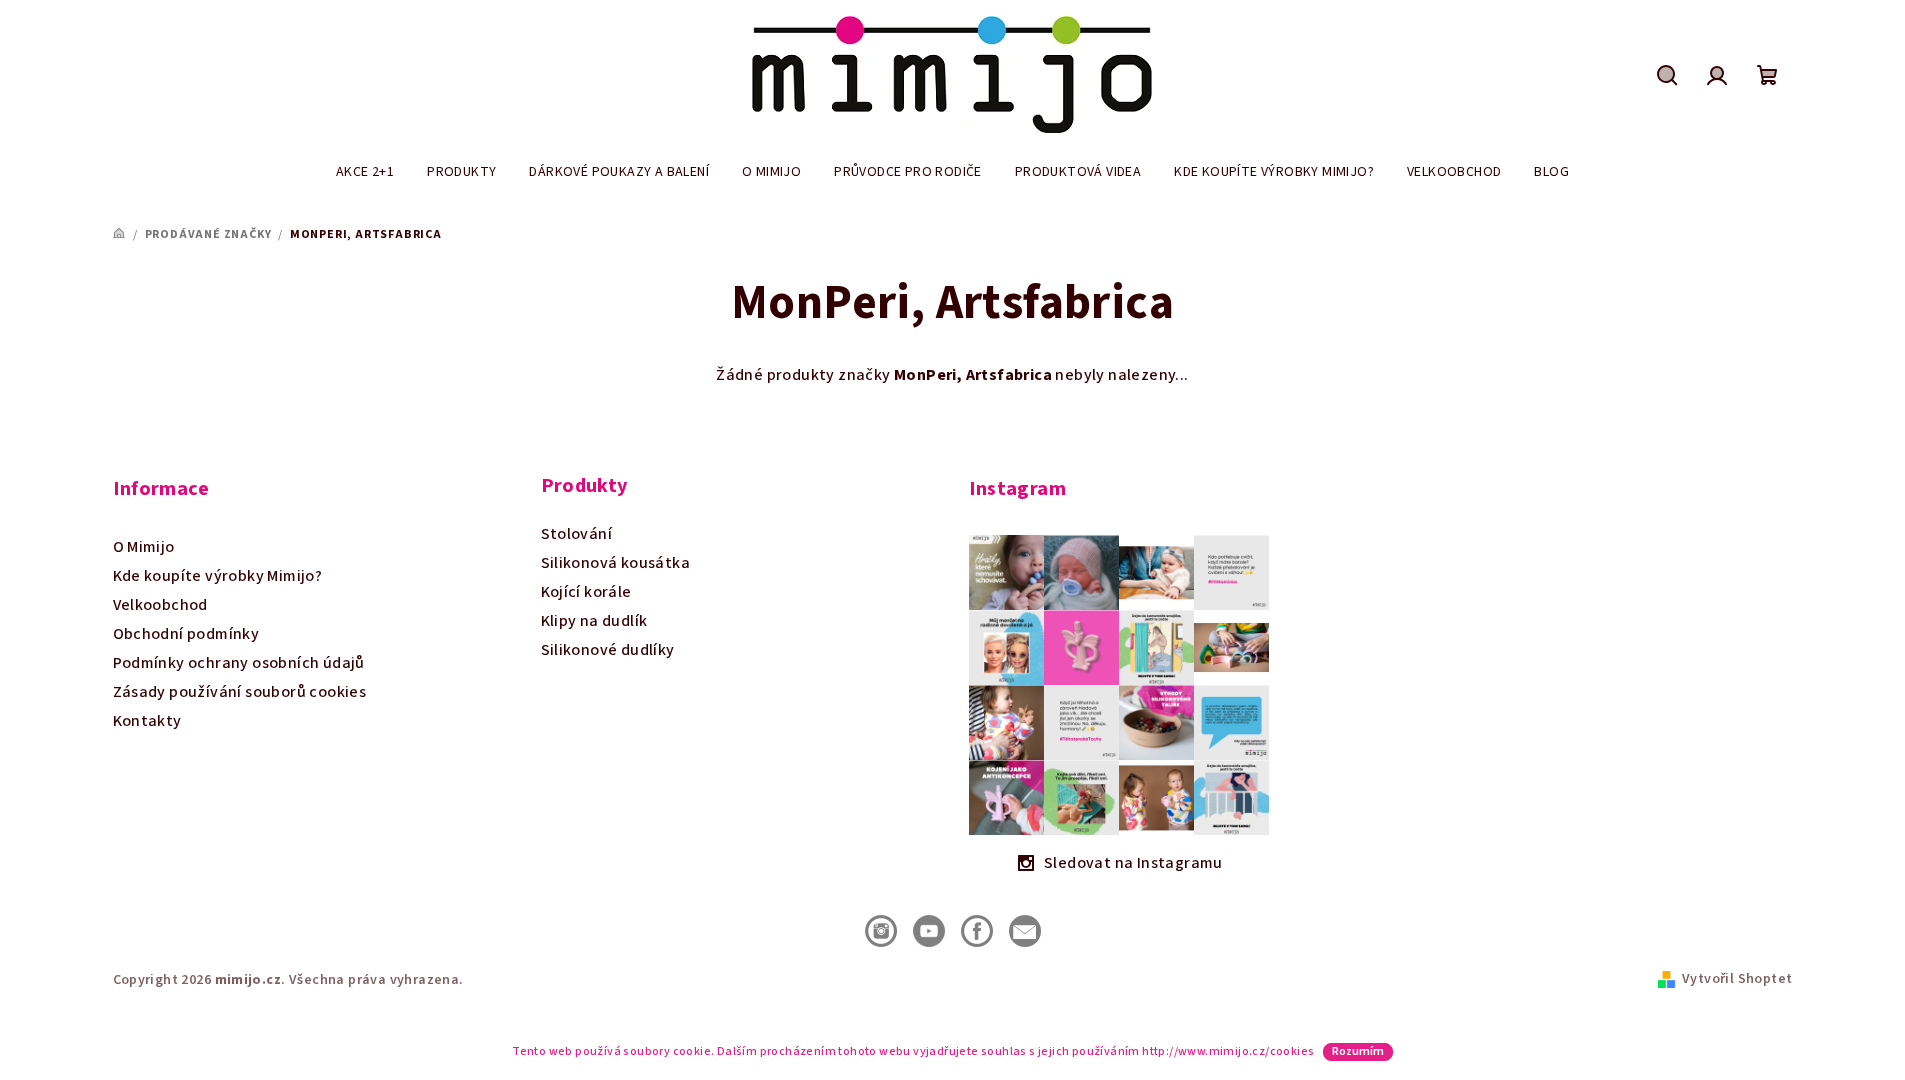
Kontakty (147, 721)
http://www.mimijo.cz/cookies (1228, 1051)
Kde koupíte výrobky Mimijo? (218, 576)
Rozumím (1358, 1051)
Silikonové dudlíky (608, 650)
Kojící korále (586, 592)
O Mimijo (144, 547)
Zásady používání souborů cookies (240, 692)
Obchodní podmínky (186, 634)
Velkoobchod (160, 605)
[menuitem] (365, 172)
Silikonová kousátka (616, 563)
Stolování (577, 534)
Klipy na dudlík (594, 621)
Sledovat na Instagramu (1133, 863)
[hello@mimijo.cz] (1025, 930)
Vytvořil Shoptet (1737, 979)
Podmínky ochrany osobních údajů (239, 663)
